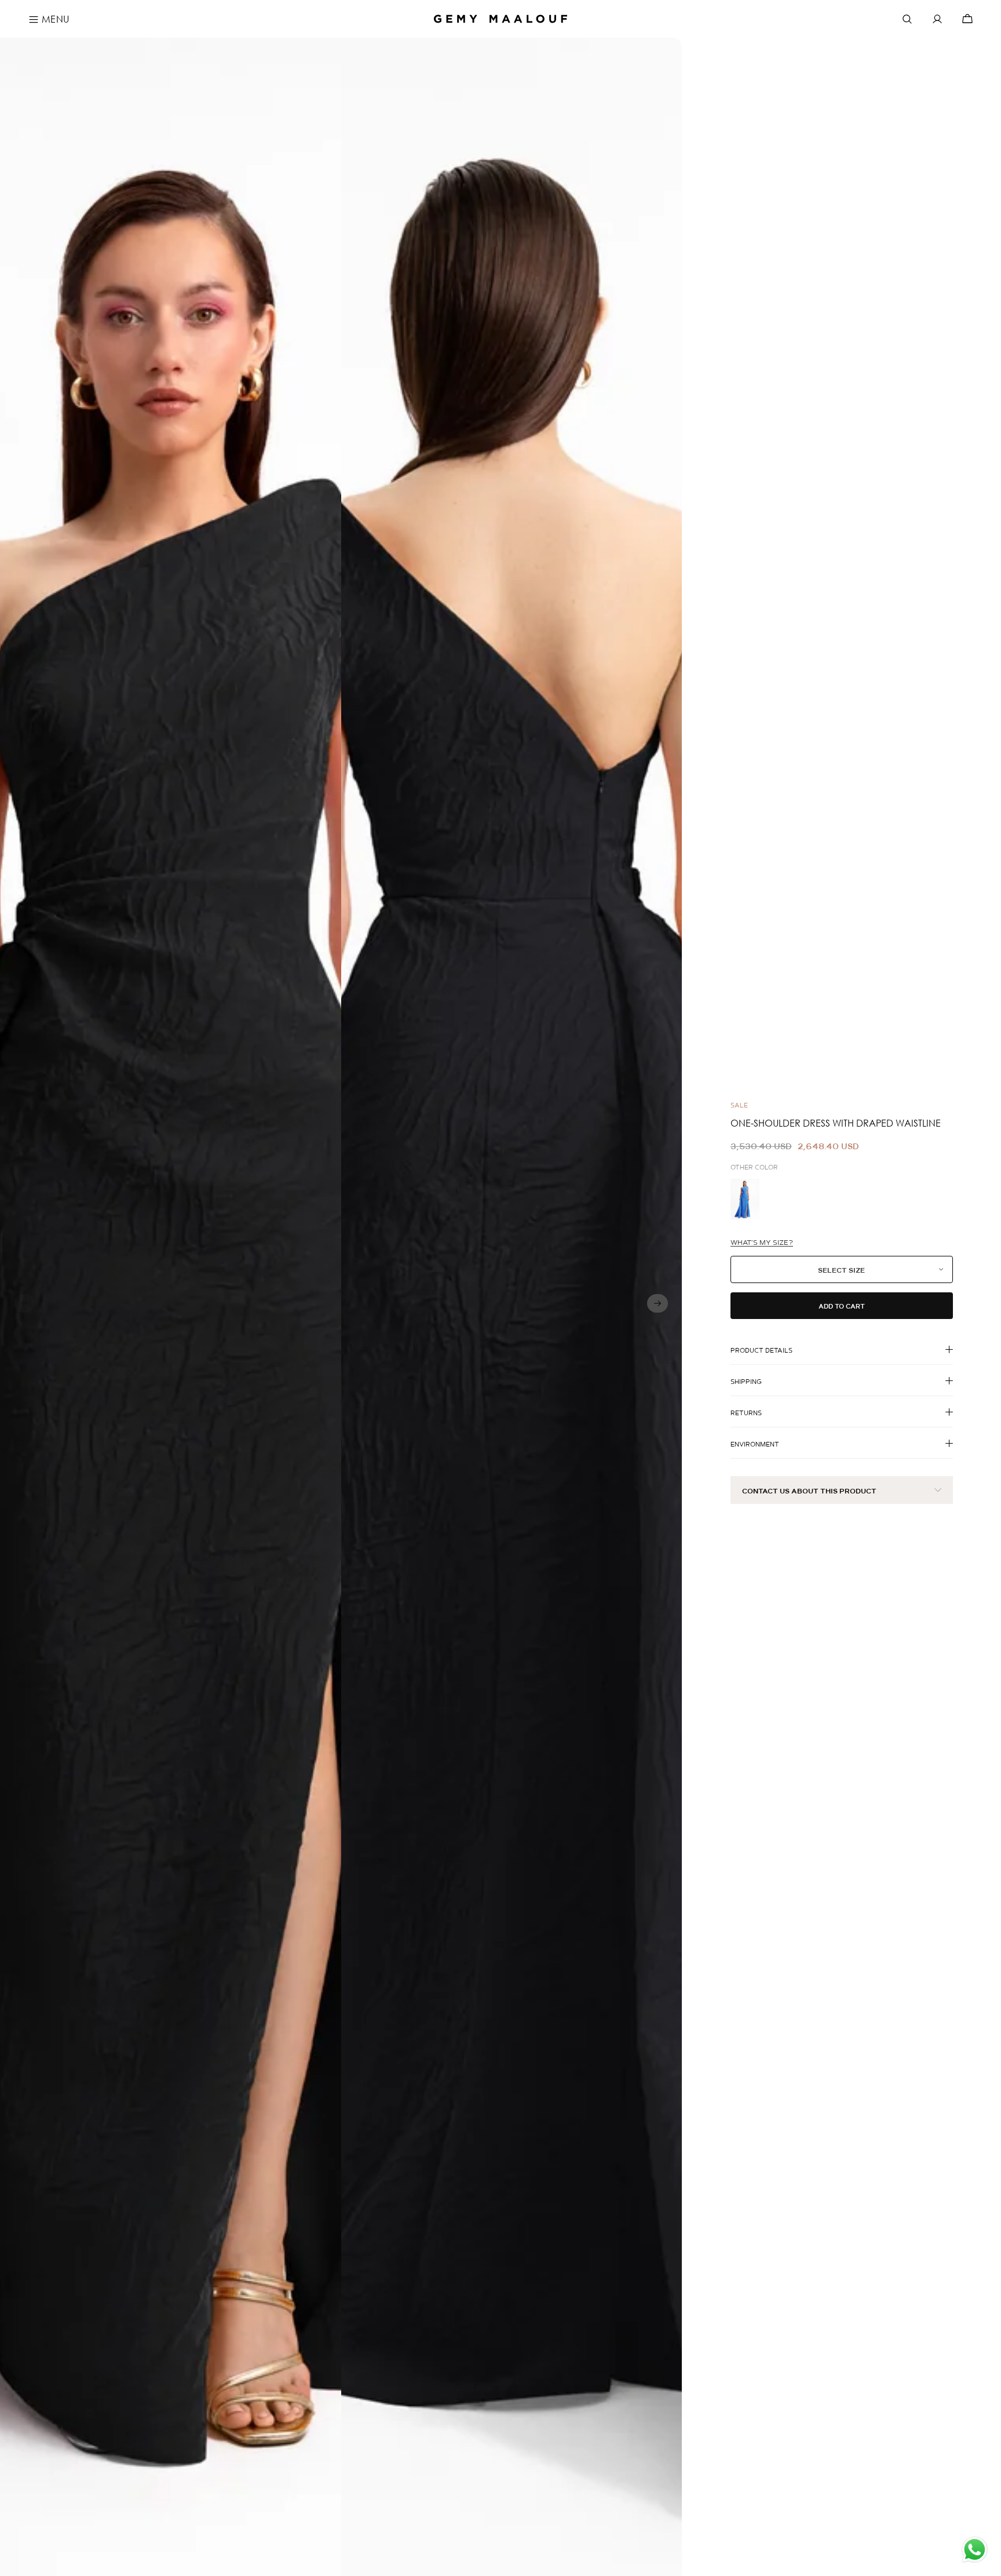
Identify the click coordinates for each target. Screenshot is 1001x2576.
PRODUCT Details (761, 1350)
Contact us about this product (809, 1491)
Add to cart (842, 1306)
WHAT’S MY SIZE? (762, 1243)
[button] (657, 1303)
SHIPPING (746, 1382)
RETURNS (746, 1413)
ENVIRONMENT (755, 1444)
